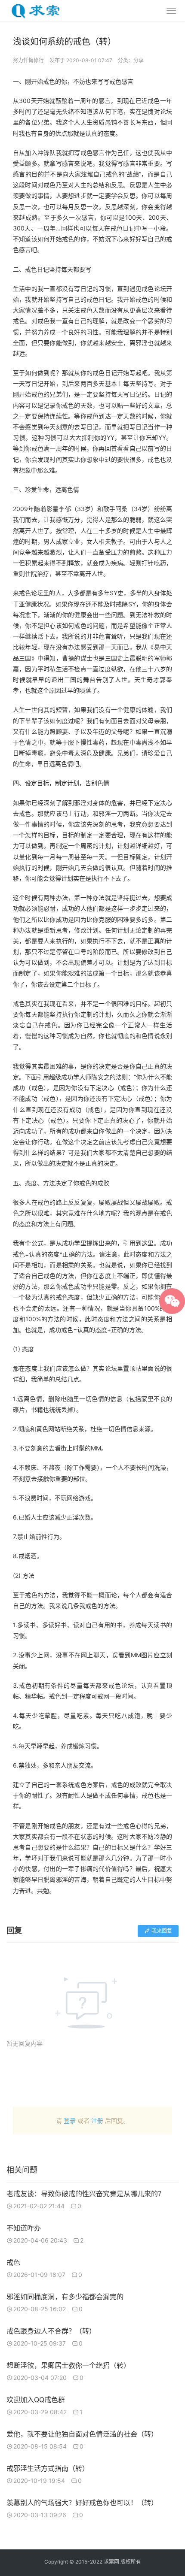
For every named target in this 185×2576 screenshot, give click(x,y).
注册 (97, 2120)
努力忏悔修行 (28, 60)
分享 (139, 60)
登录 (70, 2120)
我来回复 (162, 1931)
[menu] (171, 11)
